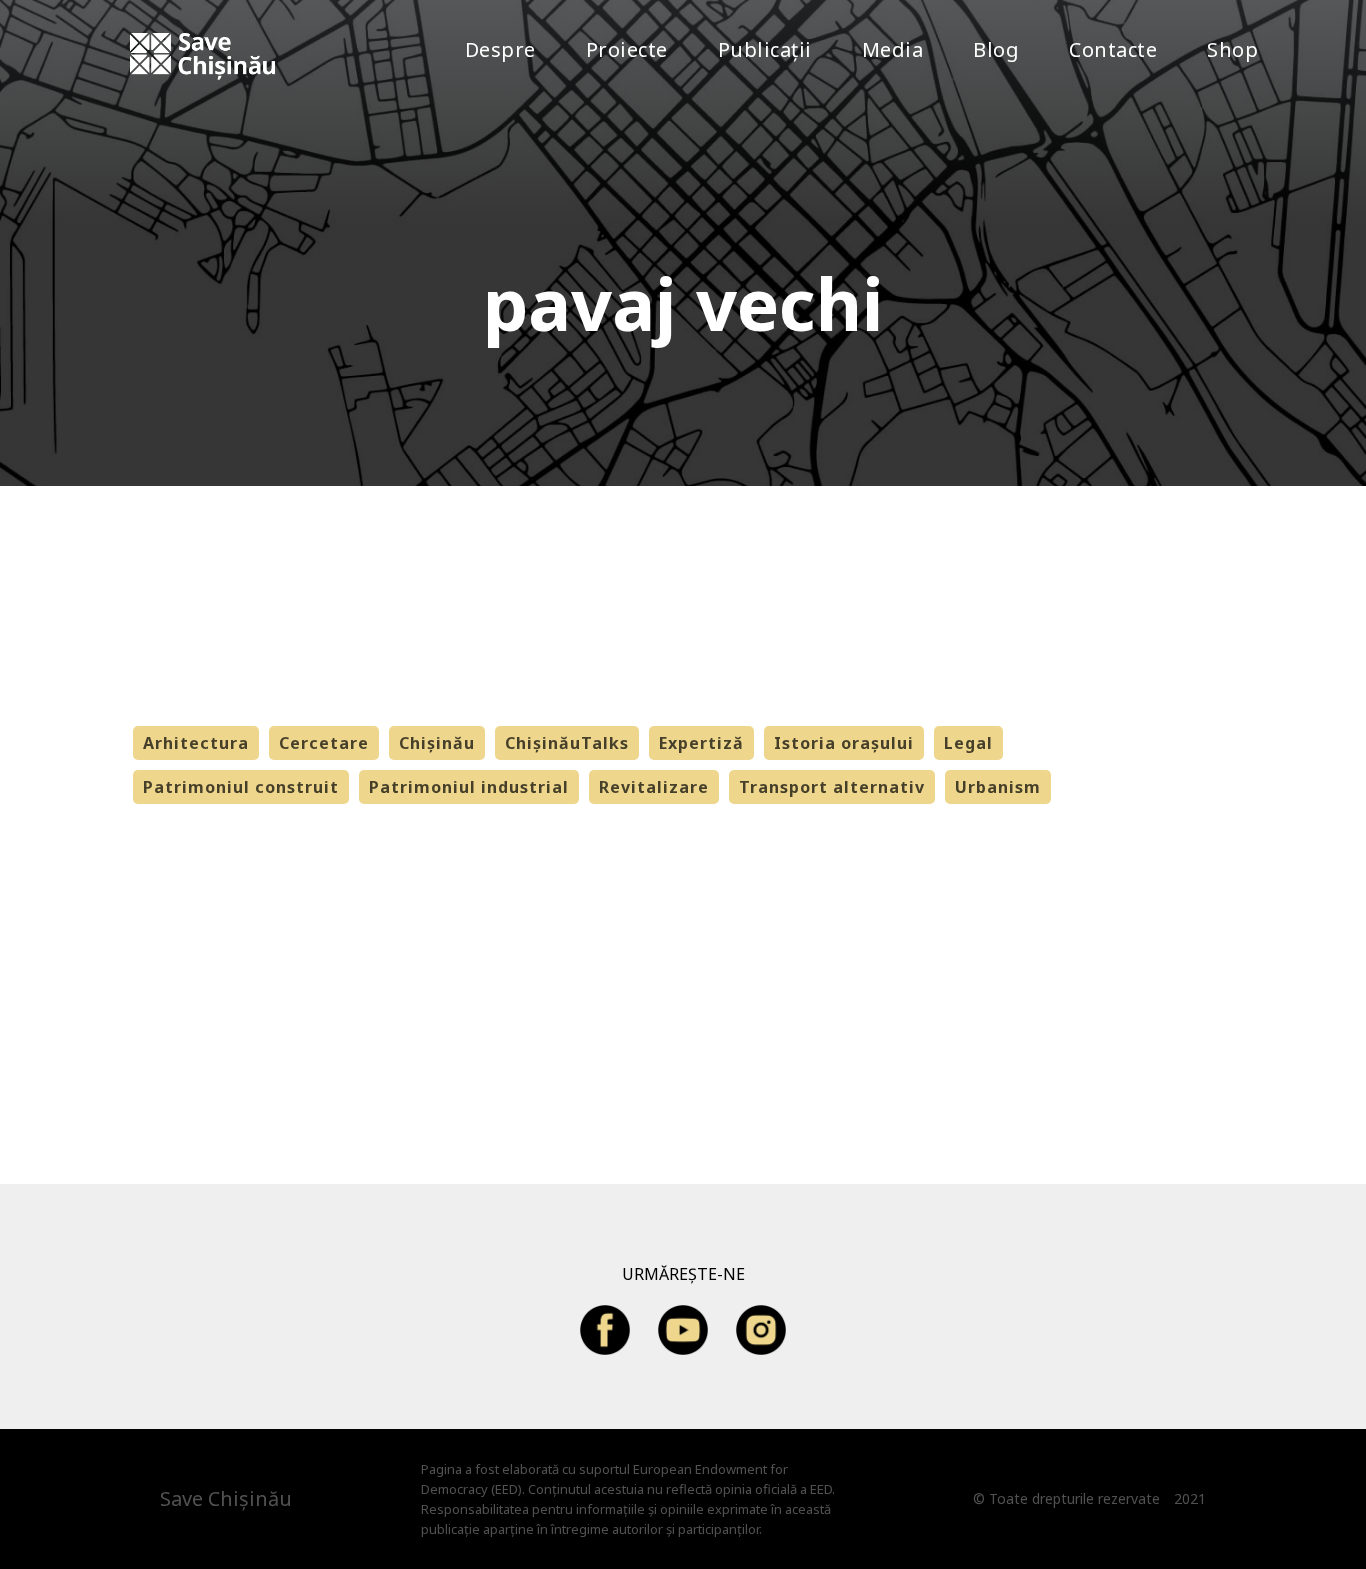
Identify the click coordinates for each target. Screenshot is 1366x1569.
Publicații (765, 49)
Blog (996, 49)
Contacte (1113, 49)
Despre (500, 49)
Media (893, 49)
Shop (1232, 49)
